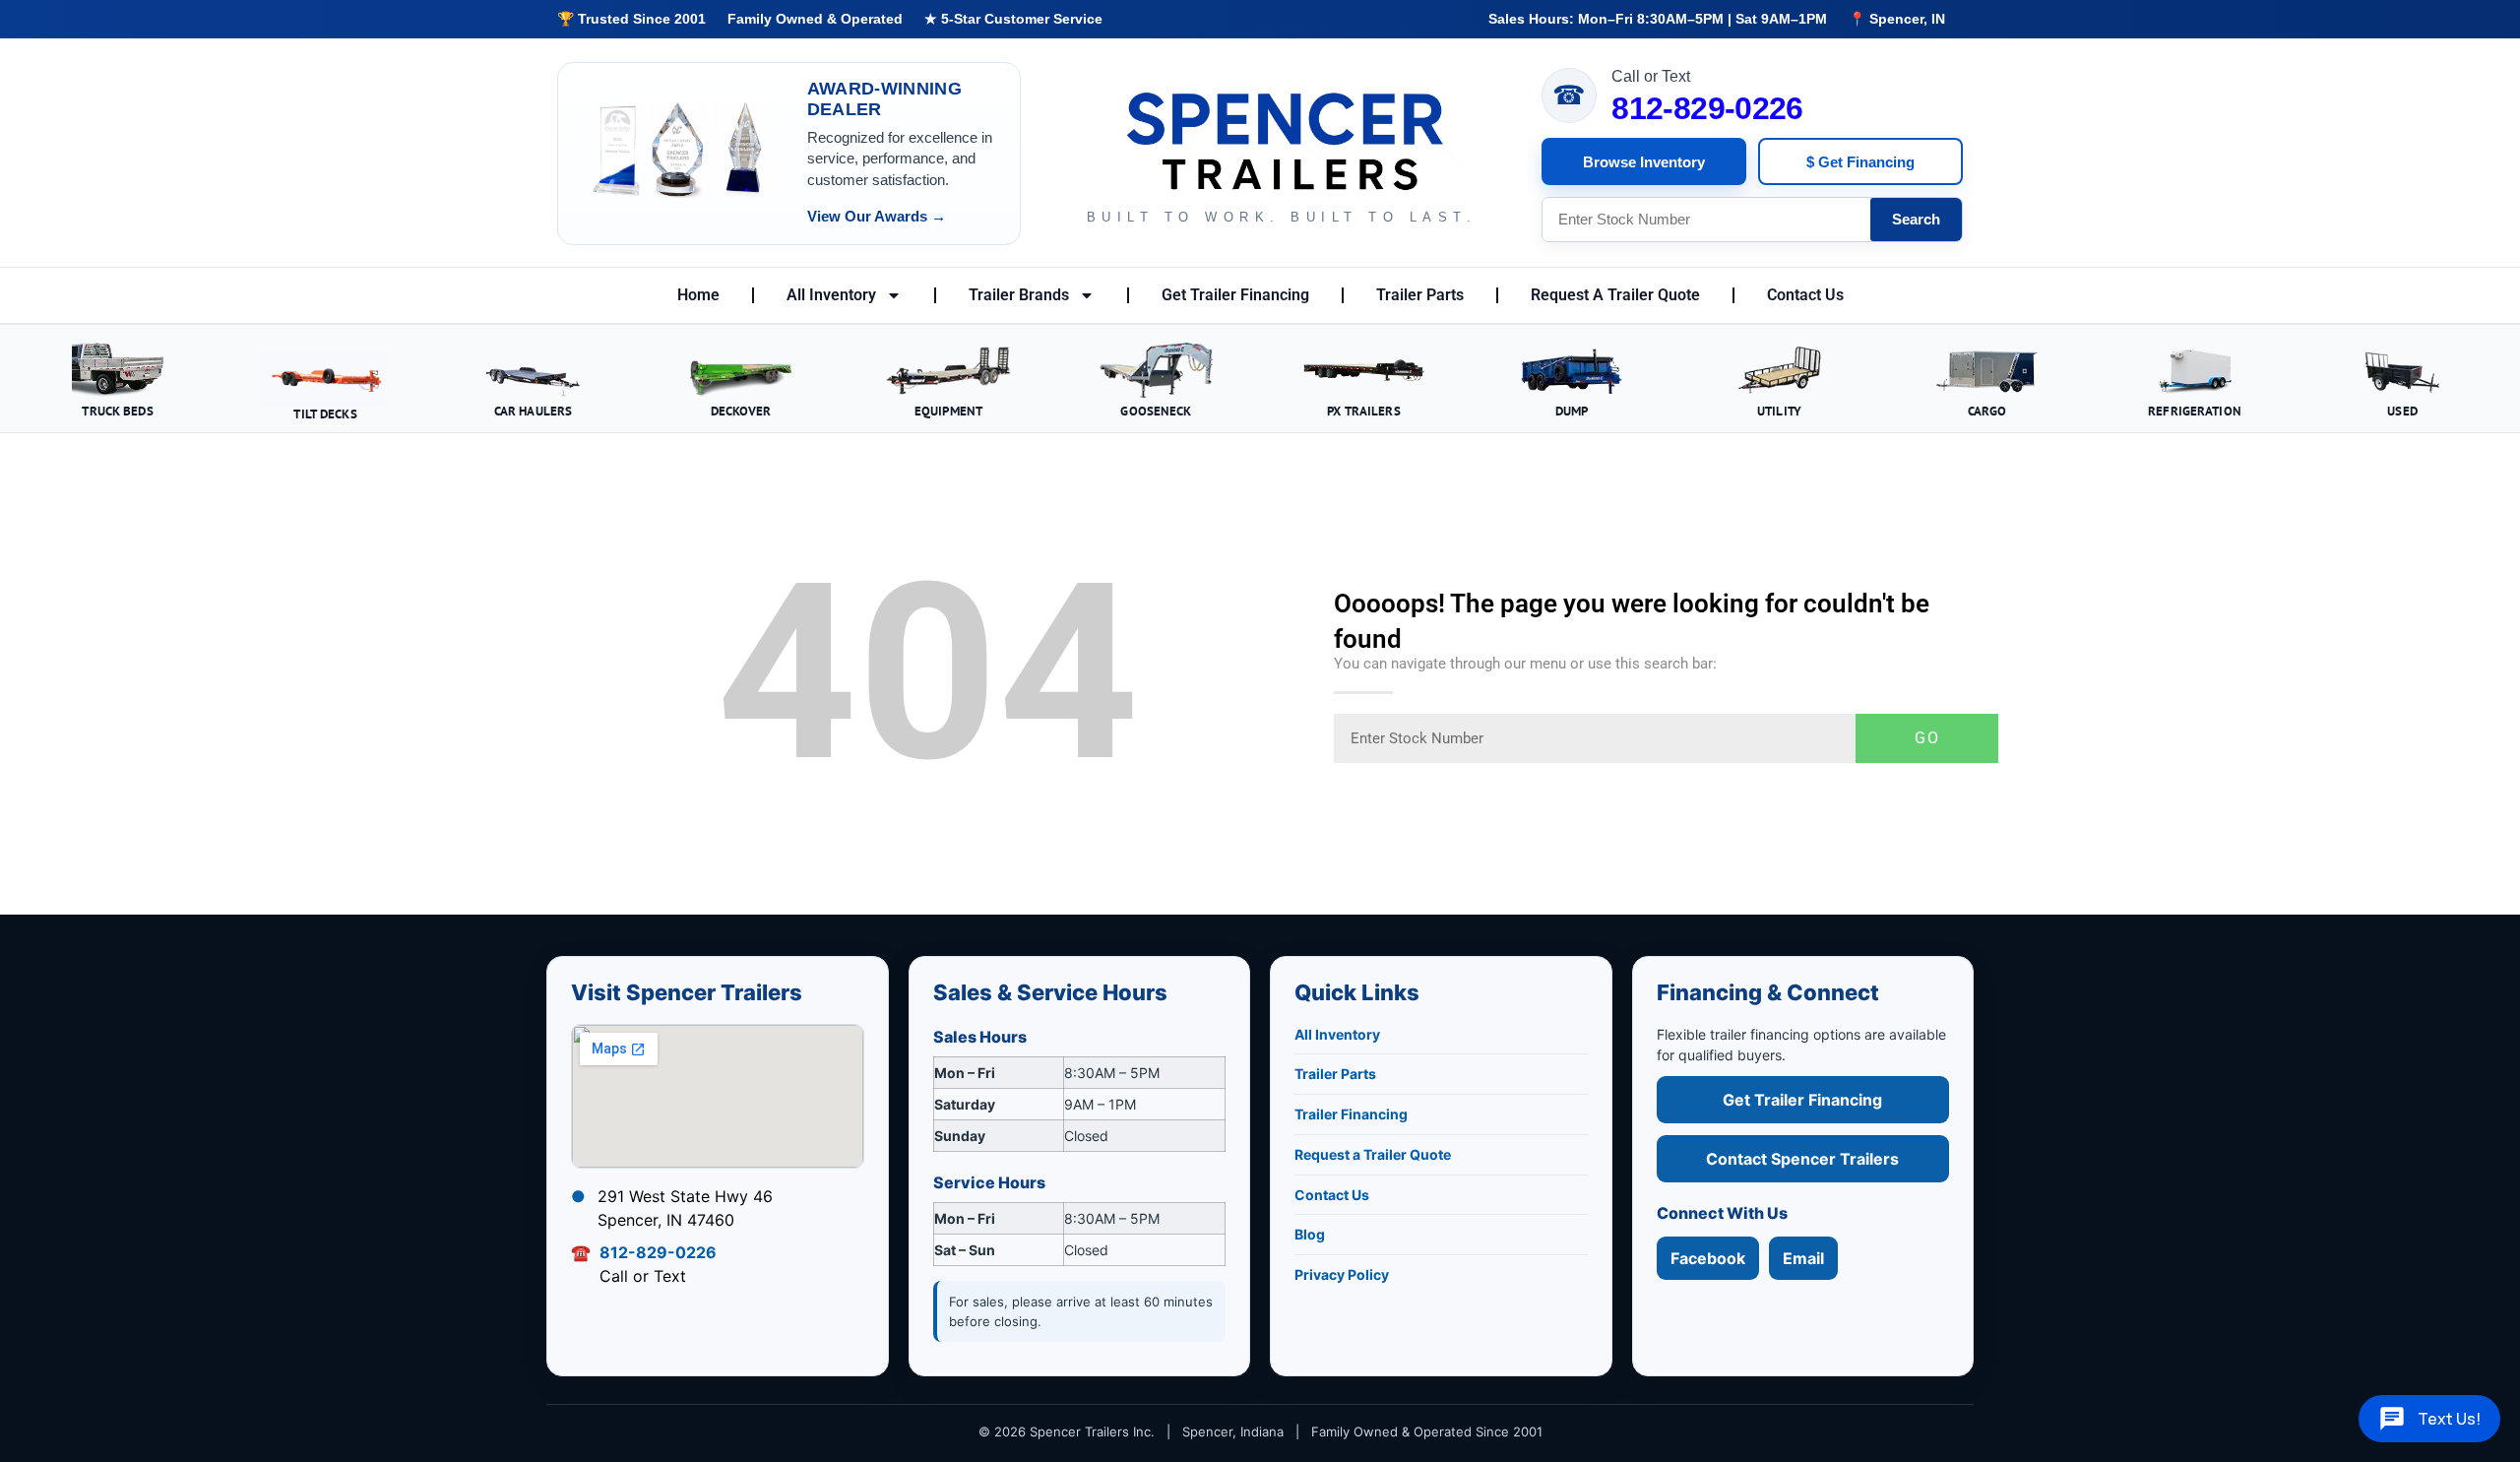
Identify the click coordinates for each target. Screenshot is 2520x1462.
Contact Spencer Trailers (1802, 1159)
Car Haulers (533, 411)
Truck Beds (117, 411)
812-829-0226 (1707, 108)
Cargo (1987, 411)
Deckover (741, 411)
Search (1916, 219)
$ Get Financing (1860, 162)
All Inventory (831, 295)
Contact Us (1805, 295)
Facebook (1708, 1258)
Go (1927, 738)
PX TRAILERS (1363, 411)
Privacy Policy (1342, 1274)
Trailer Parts (1420, 295)
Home (698, 295)
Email (1803, 1258)
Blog (1310, 1234)
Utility (1779, 411)
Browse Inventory (1644, 162)
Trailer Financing (1351, 1114)
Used (2402, 411)
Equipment (948, 411)
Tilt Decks (325, 413)
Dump (1572, 411)
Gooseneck (1156, 411)
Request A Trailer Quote (1615, 295)
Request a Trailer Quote (1373, 1154)
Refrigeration (2195, 411)
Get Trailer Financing (1235, 295)
